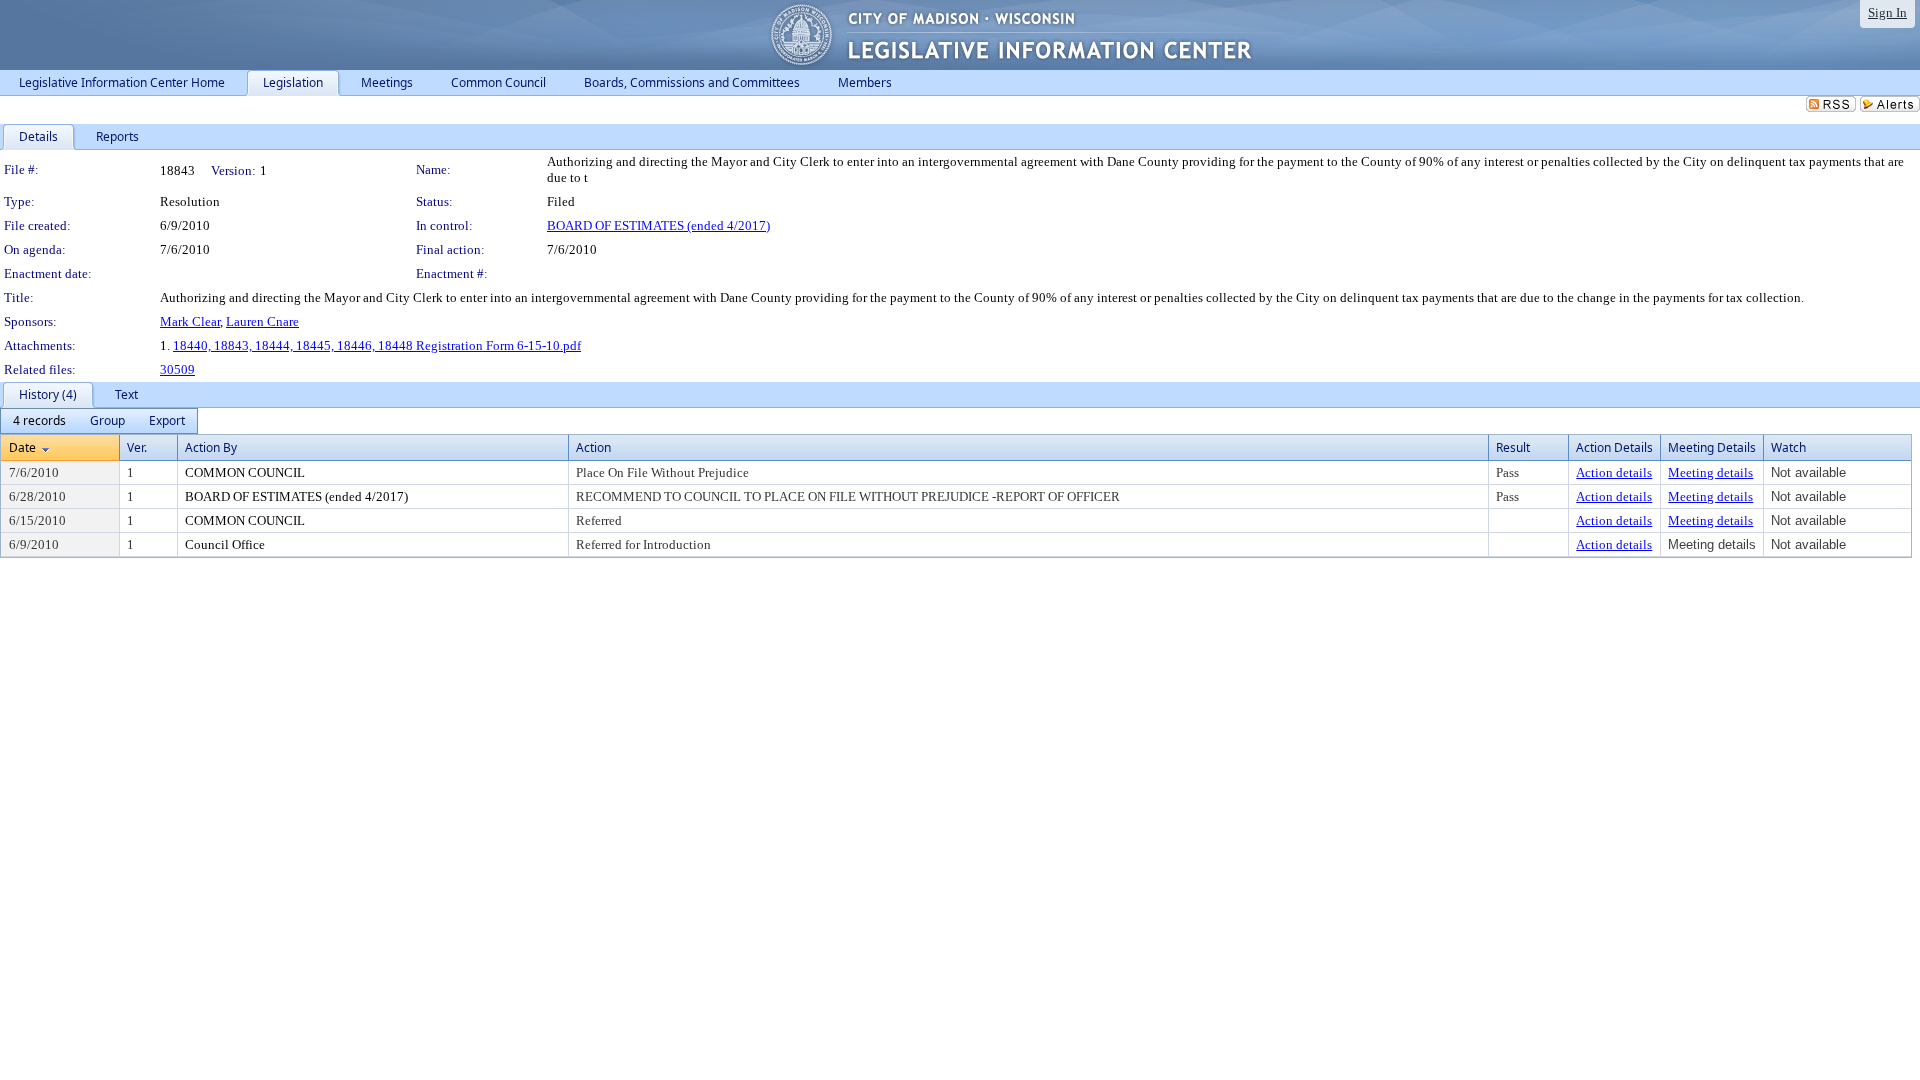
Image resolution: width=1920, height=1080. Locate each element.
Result (1513, 447)
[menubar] (99, 421)
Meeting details (1710, 472)
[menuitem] (39, 421)
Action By (211, 447)
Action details (1614, 472)
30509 (177, 369)
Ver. (137, 447)
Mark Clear (190, 321)
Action (593, 447)
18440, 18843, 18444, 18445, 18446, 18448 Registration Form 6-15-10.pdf (377, 345)
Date (22, 447)
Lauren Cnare (262, 321)
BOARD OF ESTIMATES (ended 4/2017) (658, 225)
